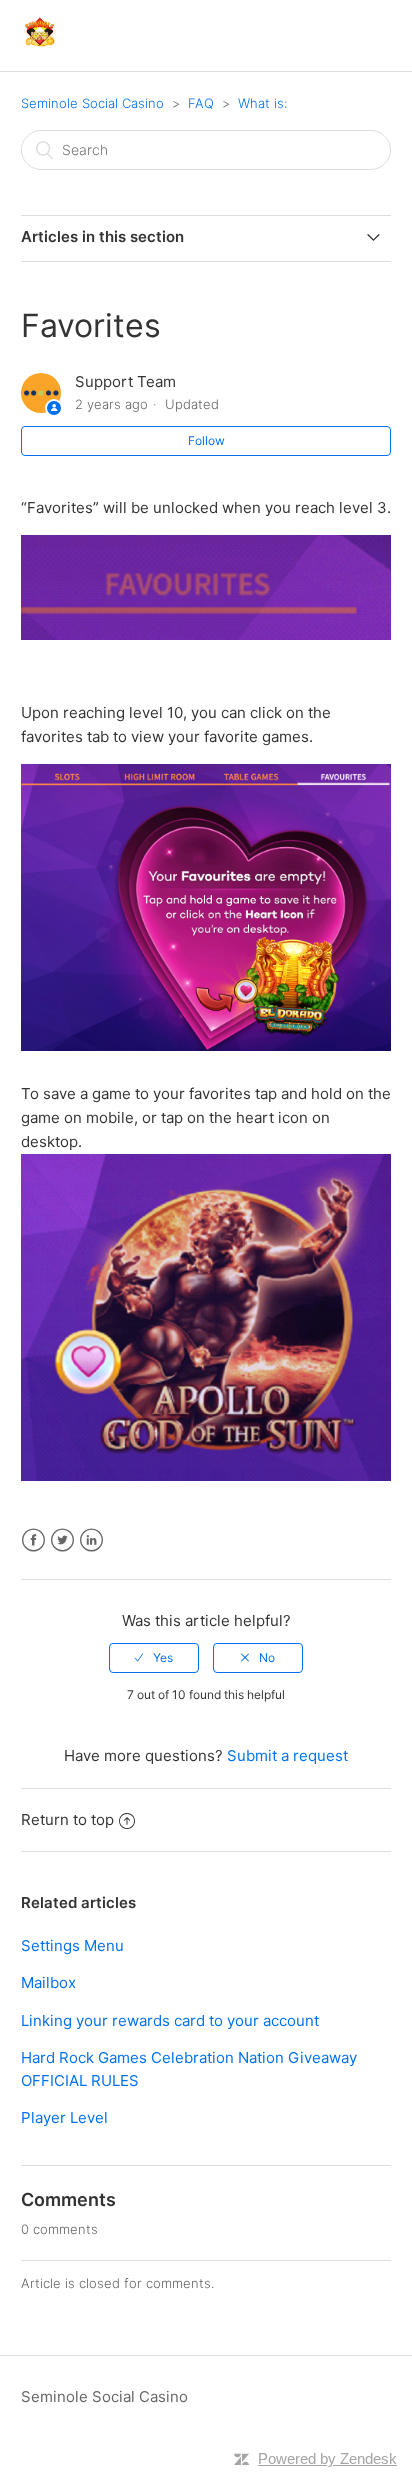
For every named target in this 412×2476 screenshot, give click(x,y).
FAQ (201, 103)
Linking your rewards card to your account (170, 2020)
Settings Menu (72, 1945)
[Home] (39, 45)
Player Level (64, 2117)
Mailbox (48, 1982)
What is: (262, 103)
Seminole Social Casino (92, 103)
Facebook (33, 1540)
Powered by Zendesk (327, 2458)
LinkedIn (91, 1540)
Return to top (67, 1819)
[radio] (154, 1658)
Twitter (62, 1540)
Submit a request (287, 1755)
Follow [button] (206, 440)
